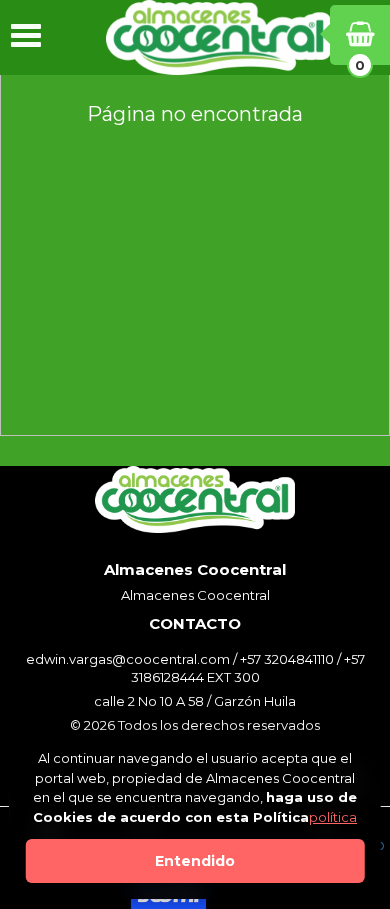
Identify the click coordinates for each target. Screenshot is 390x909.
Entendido (195, 861)
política (333, 817)
